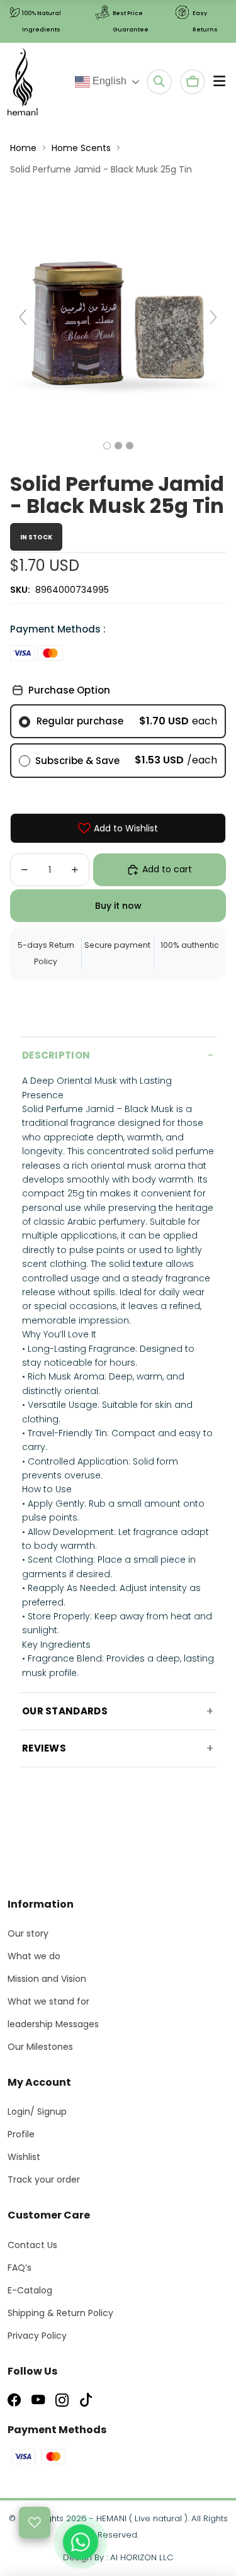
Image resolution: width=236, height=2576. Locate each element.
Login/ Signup (37, 2112)
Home (23, 148)
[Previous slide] (23, 317)
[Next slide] (213, 317)
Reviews (44, 1748)
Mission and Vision (47, 1979)
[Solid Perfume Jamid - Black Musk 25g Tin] (107, 446)
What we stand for (48, 2001)
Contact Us (32, 2245)
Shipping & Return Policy (60, 2313)
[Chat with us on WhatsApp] (81, 2542)
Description (56, 1055)
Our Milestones (40, 2047)
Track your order (44, 2179)
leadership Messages (53, 2024)
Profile (21, 2134)
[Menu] (219, 82)
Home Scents (81, 148)
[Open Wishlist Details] (35, 2523)
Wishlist (24, 2157)
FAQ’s (20, 2268)
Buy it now (118, 906)
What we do (34, 1956)
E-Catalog (30, 2290)
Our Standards (65, 1711)
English (108, 81)
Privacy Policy (37, 2336)
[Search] (159, 82)
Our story (28, 1933)
